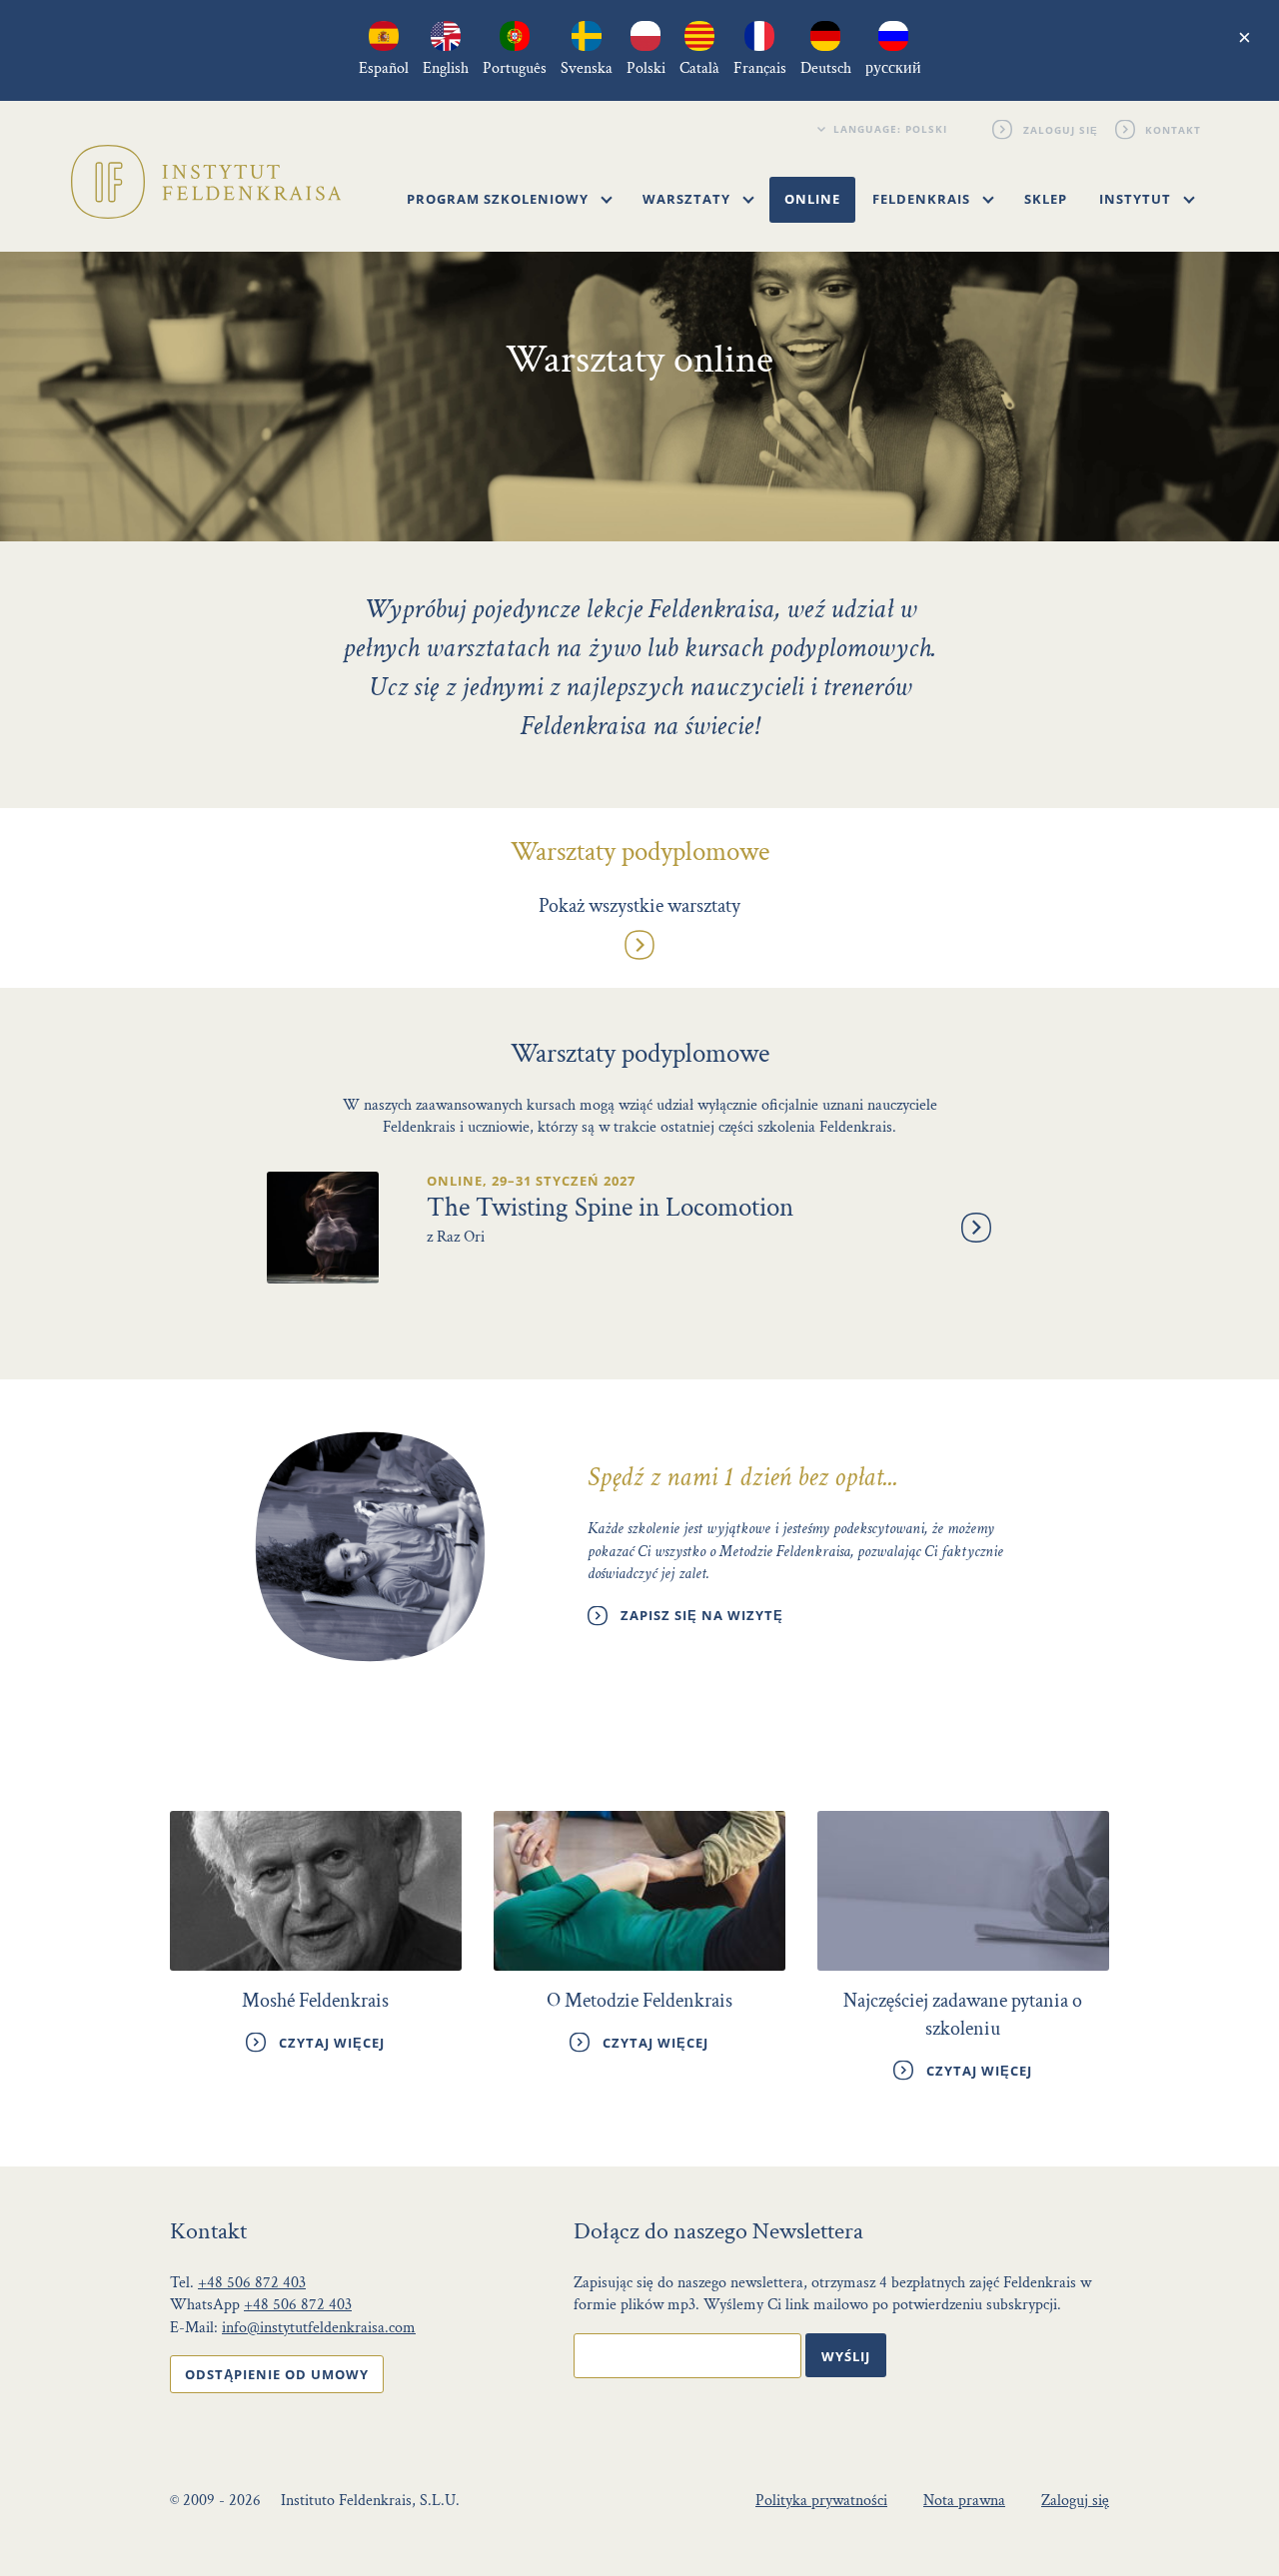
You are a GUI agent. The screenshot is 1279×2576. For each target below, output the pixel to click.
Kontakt (1174, 129)
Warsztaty (688, 199)
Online (812, 199)
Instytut (1137, 199)
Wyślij (846, 2356)
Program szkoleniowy (500, 199)
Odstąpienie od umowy (277, 2374)
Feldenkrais (923, 199)
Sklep (1046, 199)
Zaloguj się (1061, 129)
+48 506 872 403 (252, 2283)
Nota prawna (964, 2501)
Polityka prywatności (821, 2501)
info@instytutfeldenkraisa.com (319, 2328)
